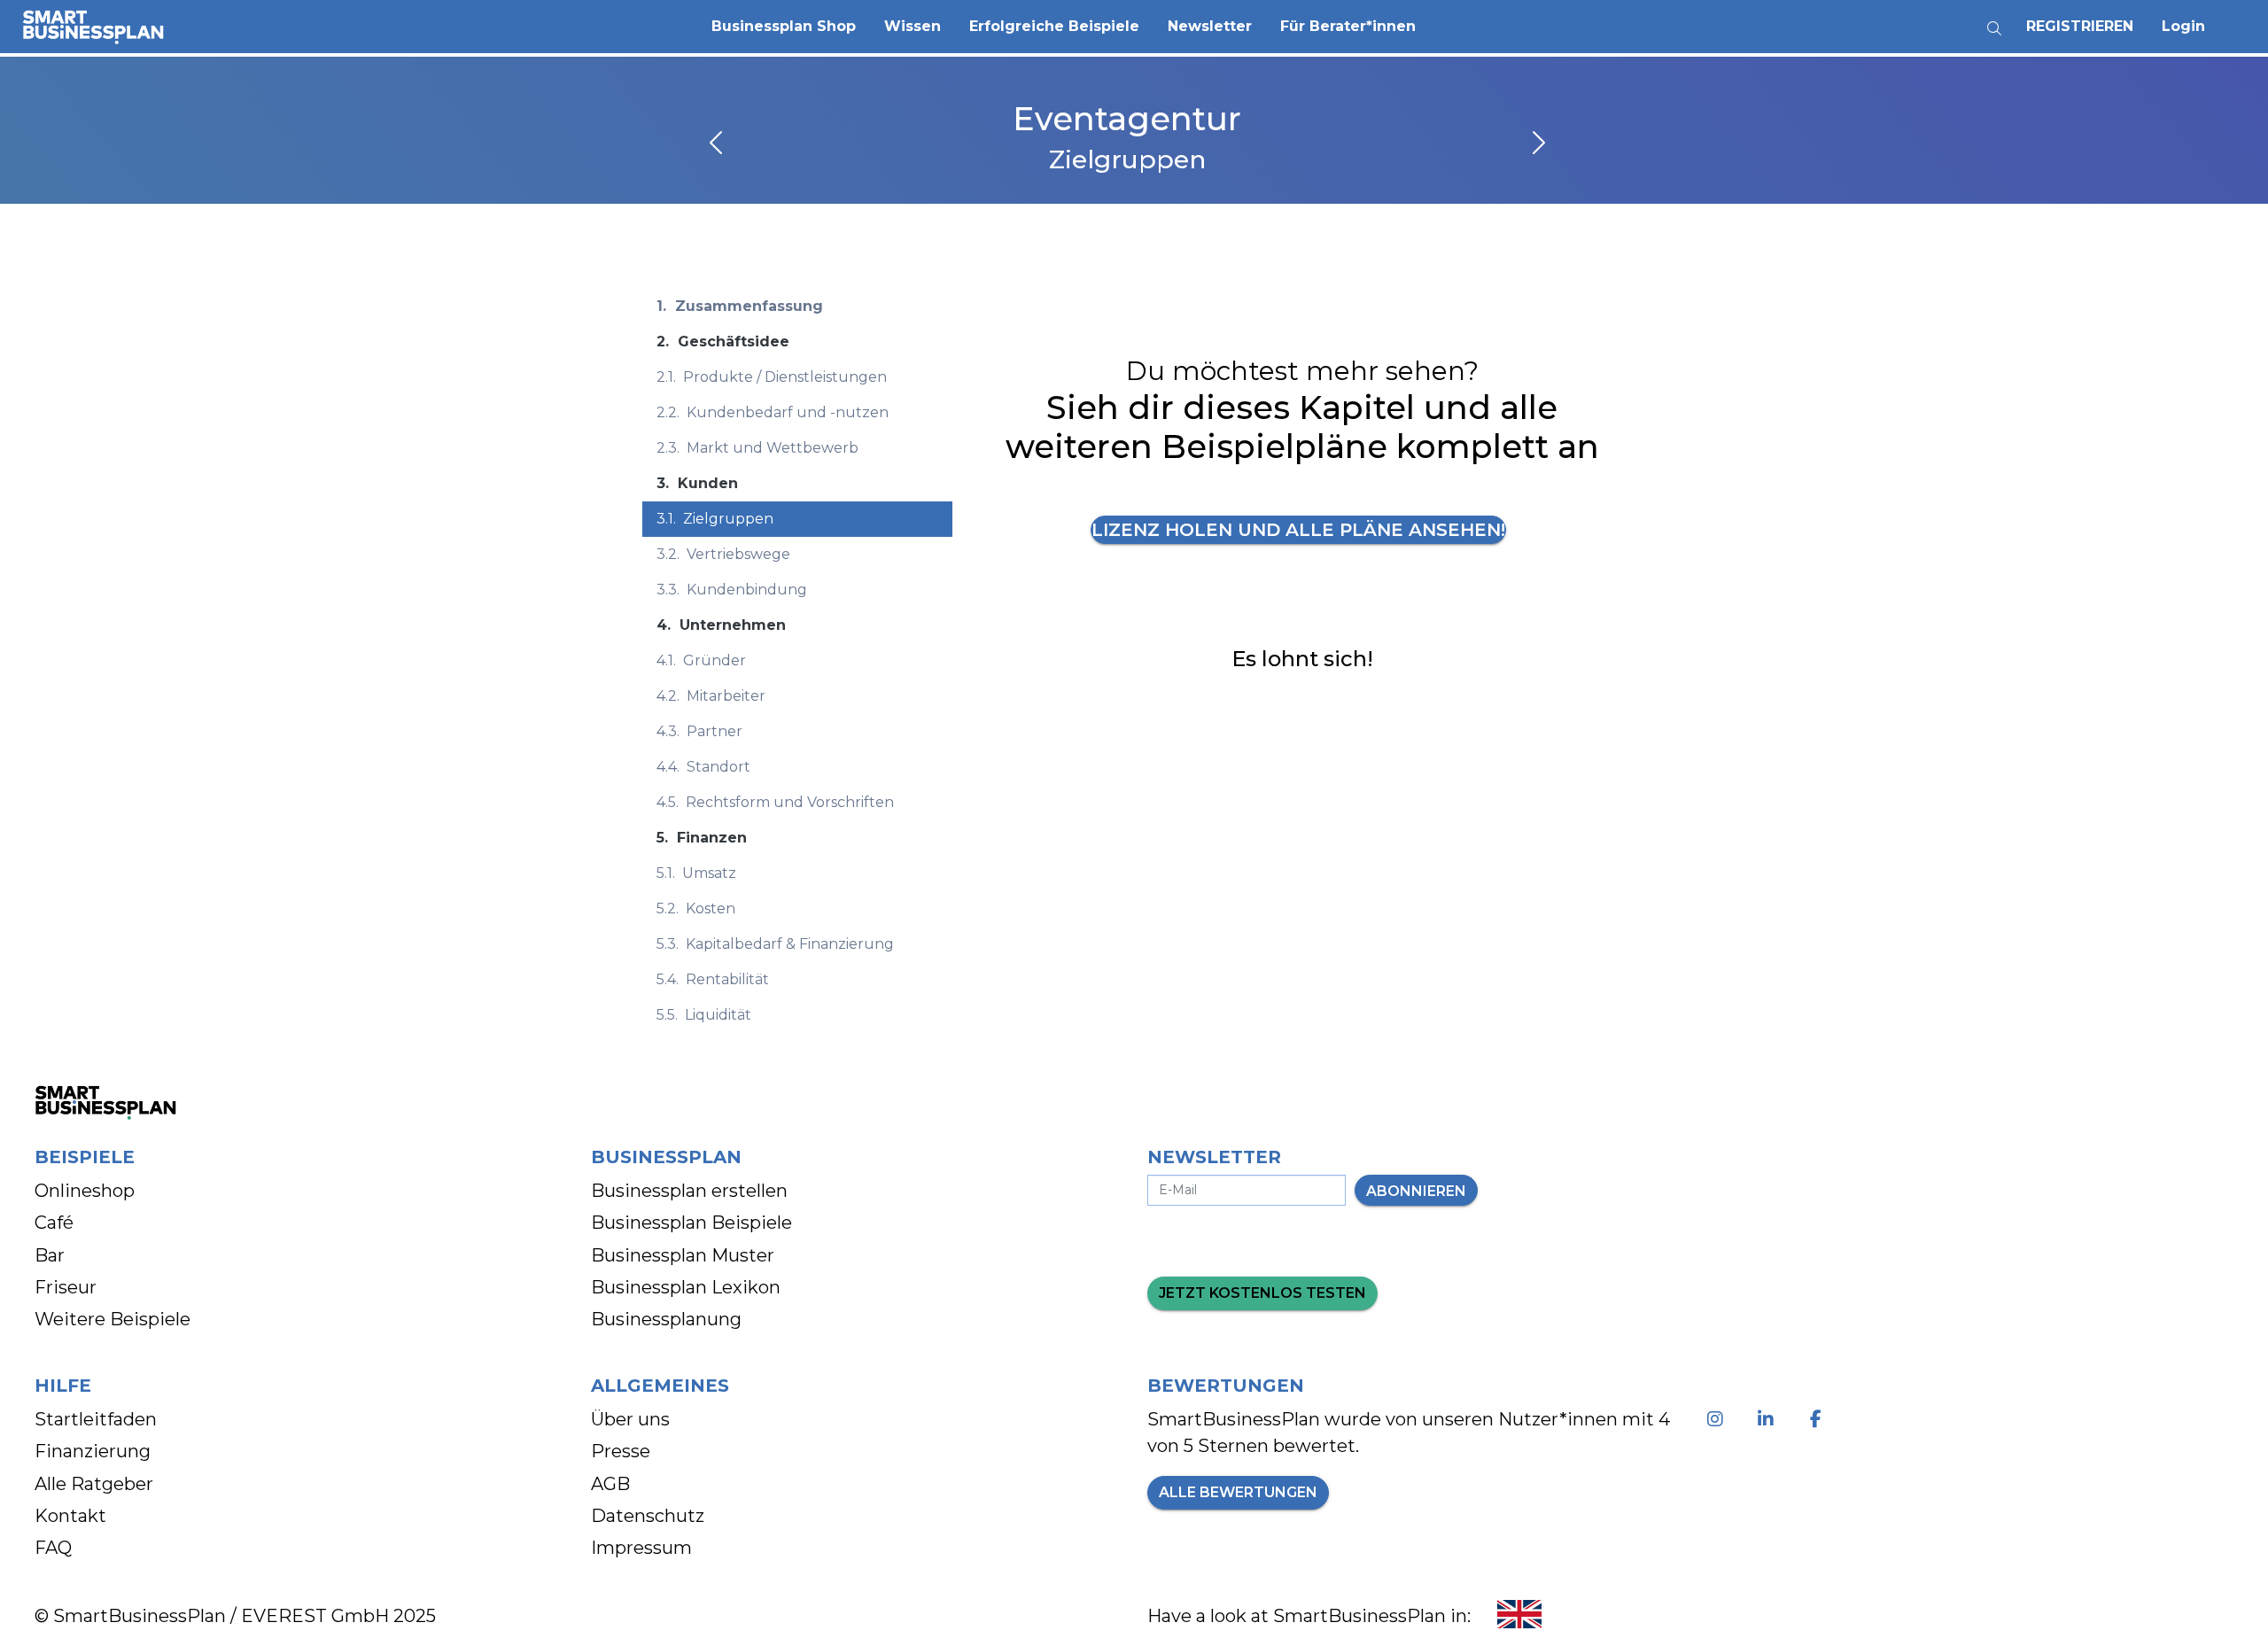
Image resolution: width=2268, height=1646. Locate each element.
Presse (621, 1451)
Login (2183, 26)
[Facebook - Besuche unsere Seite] (1819, 1419)
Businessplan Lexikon (686, 1287)
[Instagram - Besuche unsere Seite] (1718, 1419)
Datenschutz (648, 1516)
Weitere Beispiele (113, 1319)
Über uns (630, 1419)
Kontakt (70, 1516)
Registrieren (2080, 26)
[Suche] (1994, 22)
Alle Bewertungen (1238, 1492)
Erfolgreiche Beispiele (1054, 26)
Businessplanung (666, 1319)
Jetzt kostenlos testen (1262, 1293)
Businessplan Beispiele (691, 1223)
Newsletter (1210, 26)
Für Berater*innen (1348, 26)
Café (54, 1223)
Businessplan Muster (683, 1255)
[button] (784, 27)
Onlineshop (85, 1191)
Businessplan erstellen (689, 1191)
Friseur (66, 1287)
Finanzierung (93, 1451)
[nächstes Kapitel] (1537, 144)
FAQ (53, 1548)
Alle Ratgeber (94, 1484)
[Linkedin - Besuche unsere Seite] (1769, 1419)
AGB (610, 1484)
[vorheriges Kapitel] (718, 144)
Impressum (641, 1548)
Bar (50, 1255)
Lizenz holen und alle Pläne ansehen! (1298, 530)
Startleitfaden (96, 1419)
